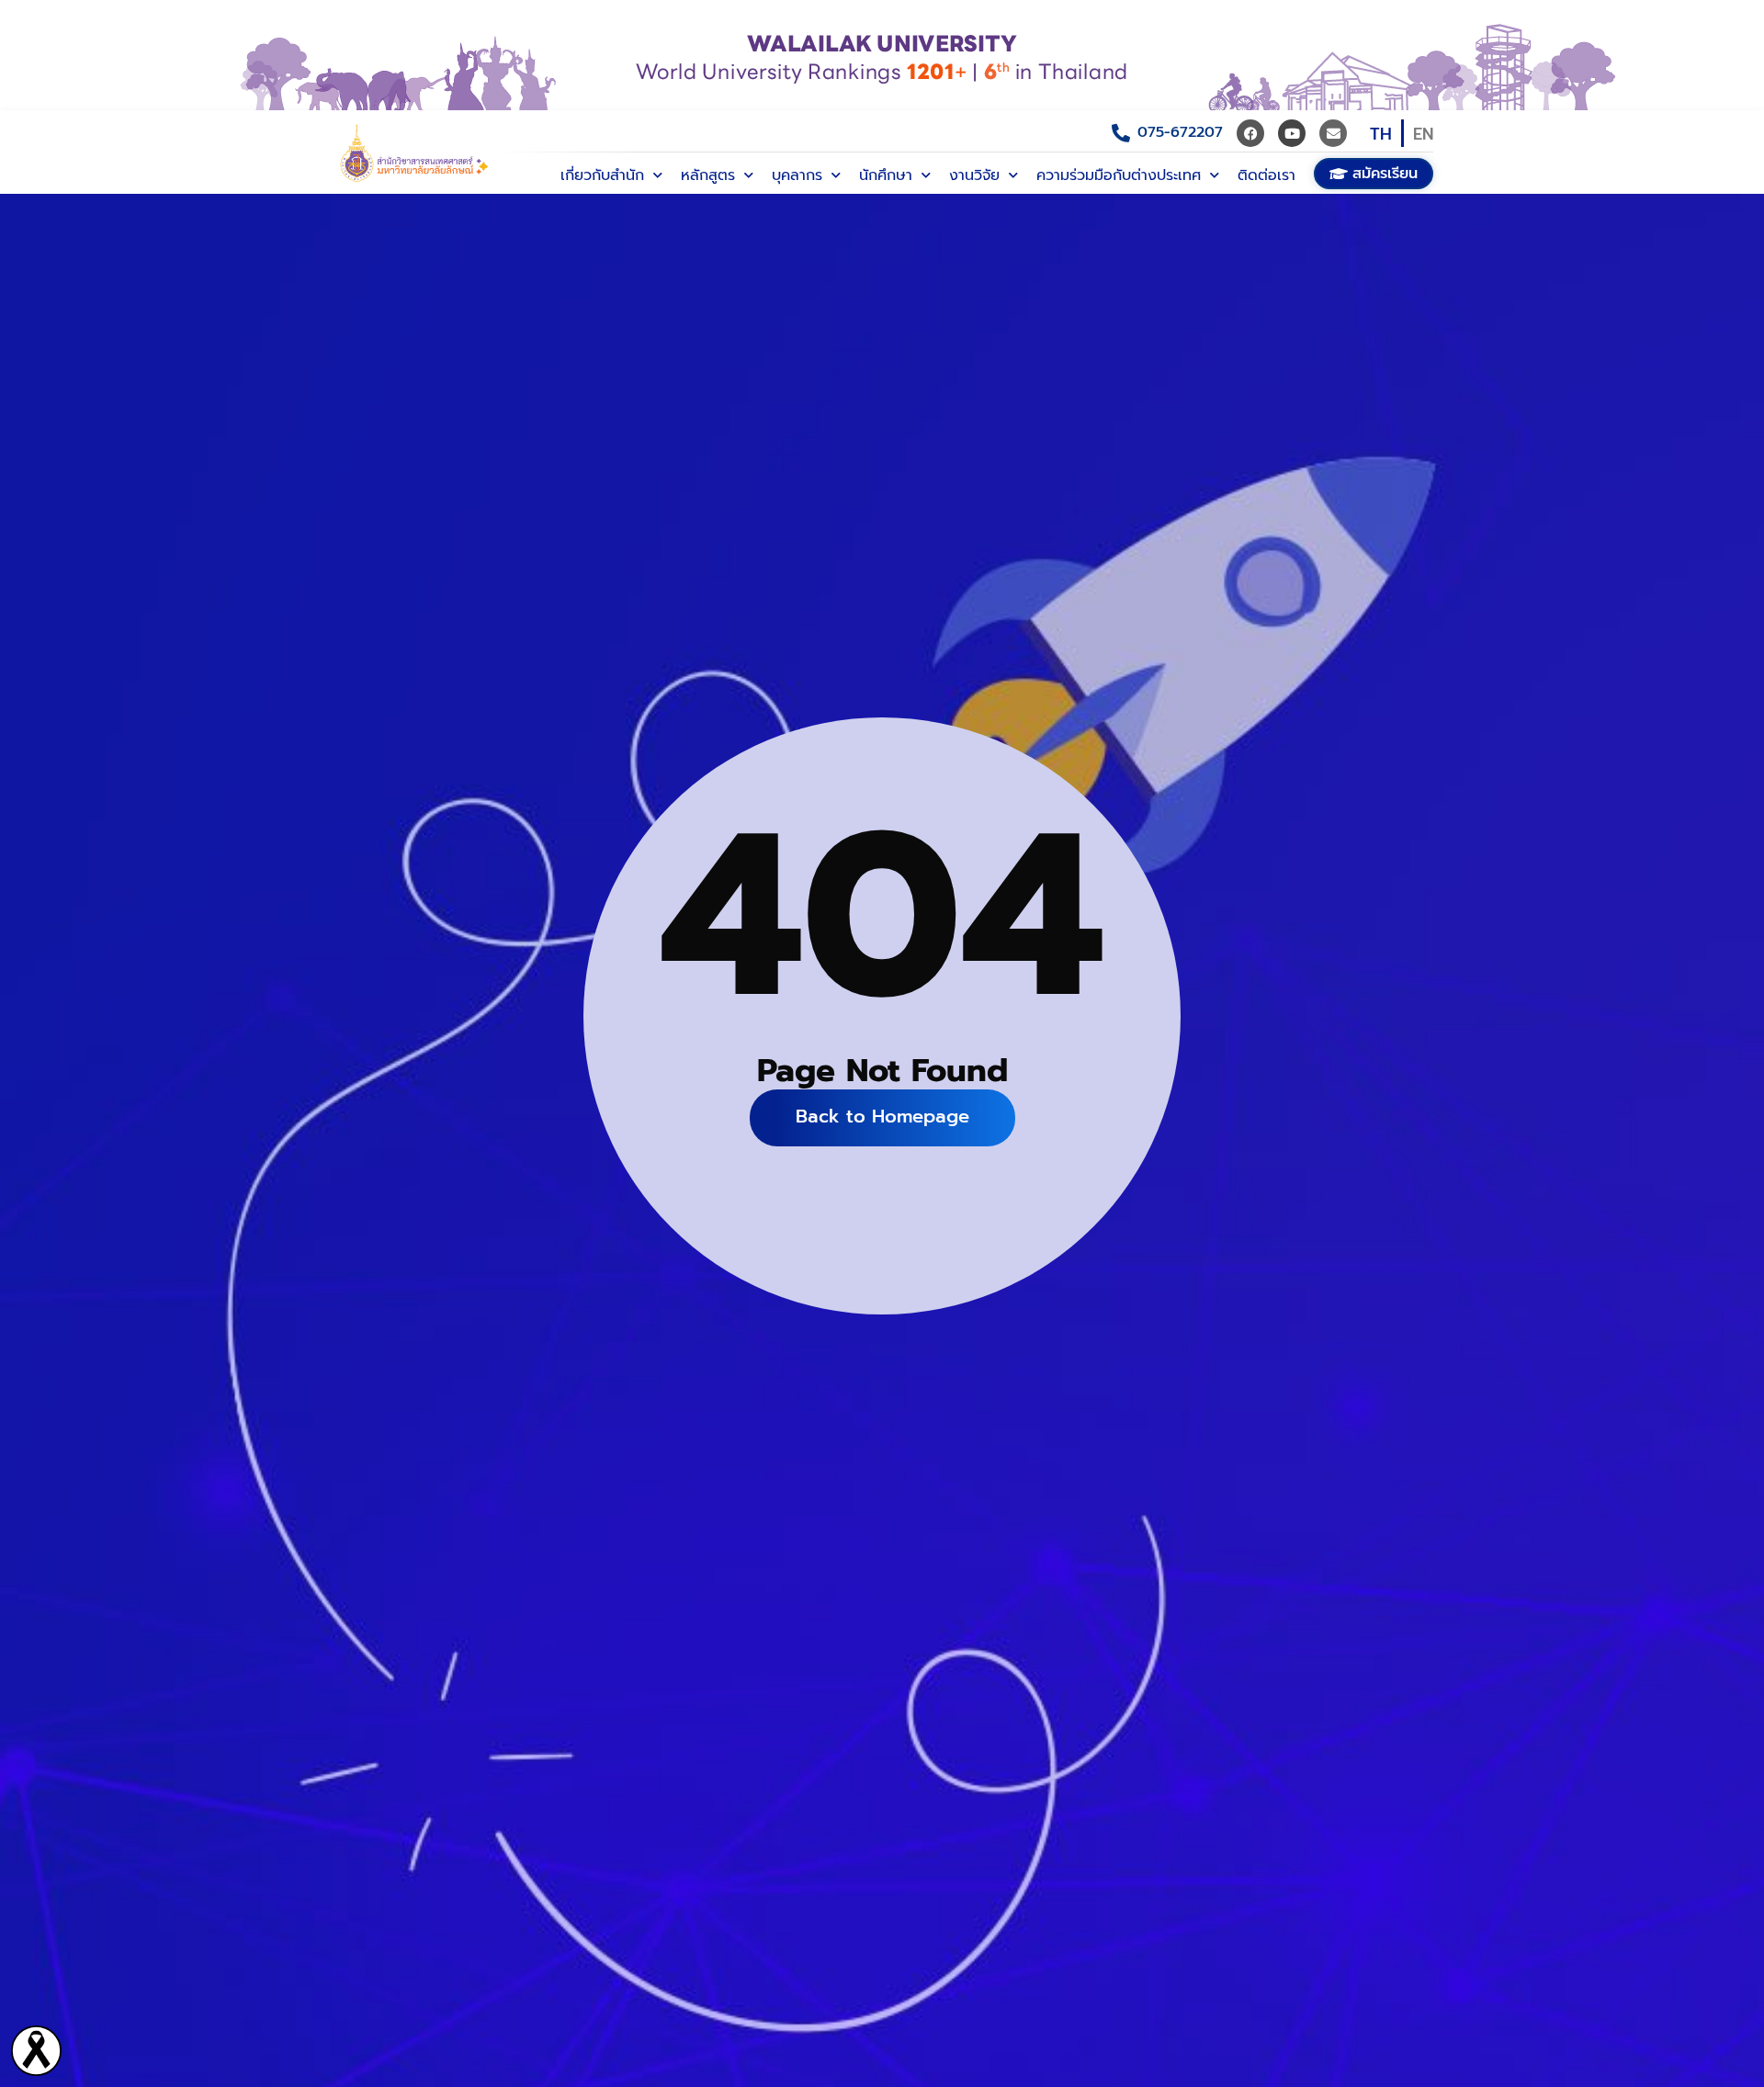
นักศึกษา (886, 175)
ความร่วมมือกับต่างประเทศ (1119, 175)
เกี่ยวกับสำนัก (602, 175)
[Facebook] (1250, 133)
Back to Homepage (882, 1116)
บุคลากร (797, 175)
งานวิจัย (974, 175)
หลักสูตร (708, 175)
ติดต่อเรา (1266, 175)
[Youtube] (1292, 133)
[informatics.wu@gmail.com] (1333, 133)
